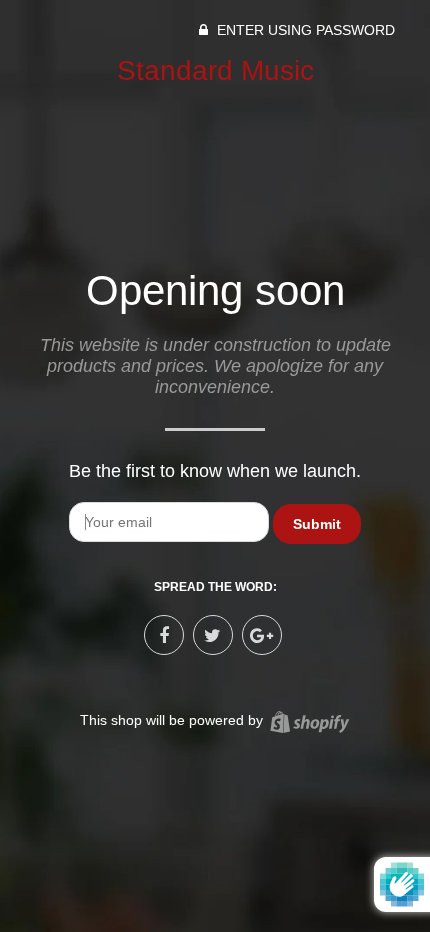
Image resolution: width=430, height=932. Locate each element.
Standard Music (215, 70)
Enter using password (304, 30)
